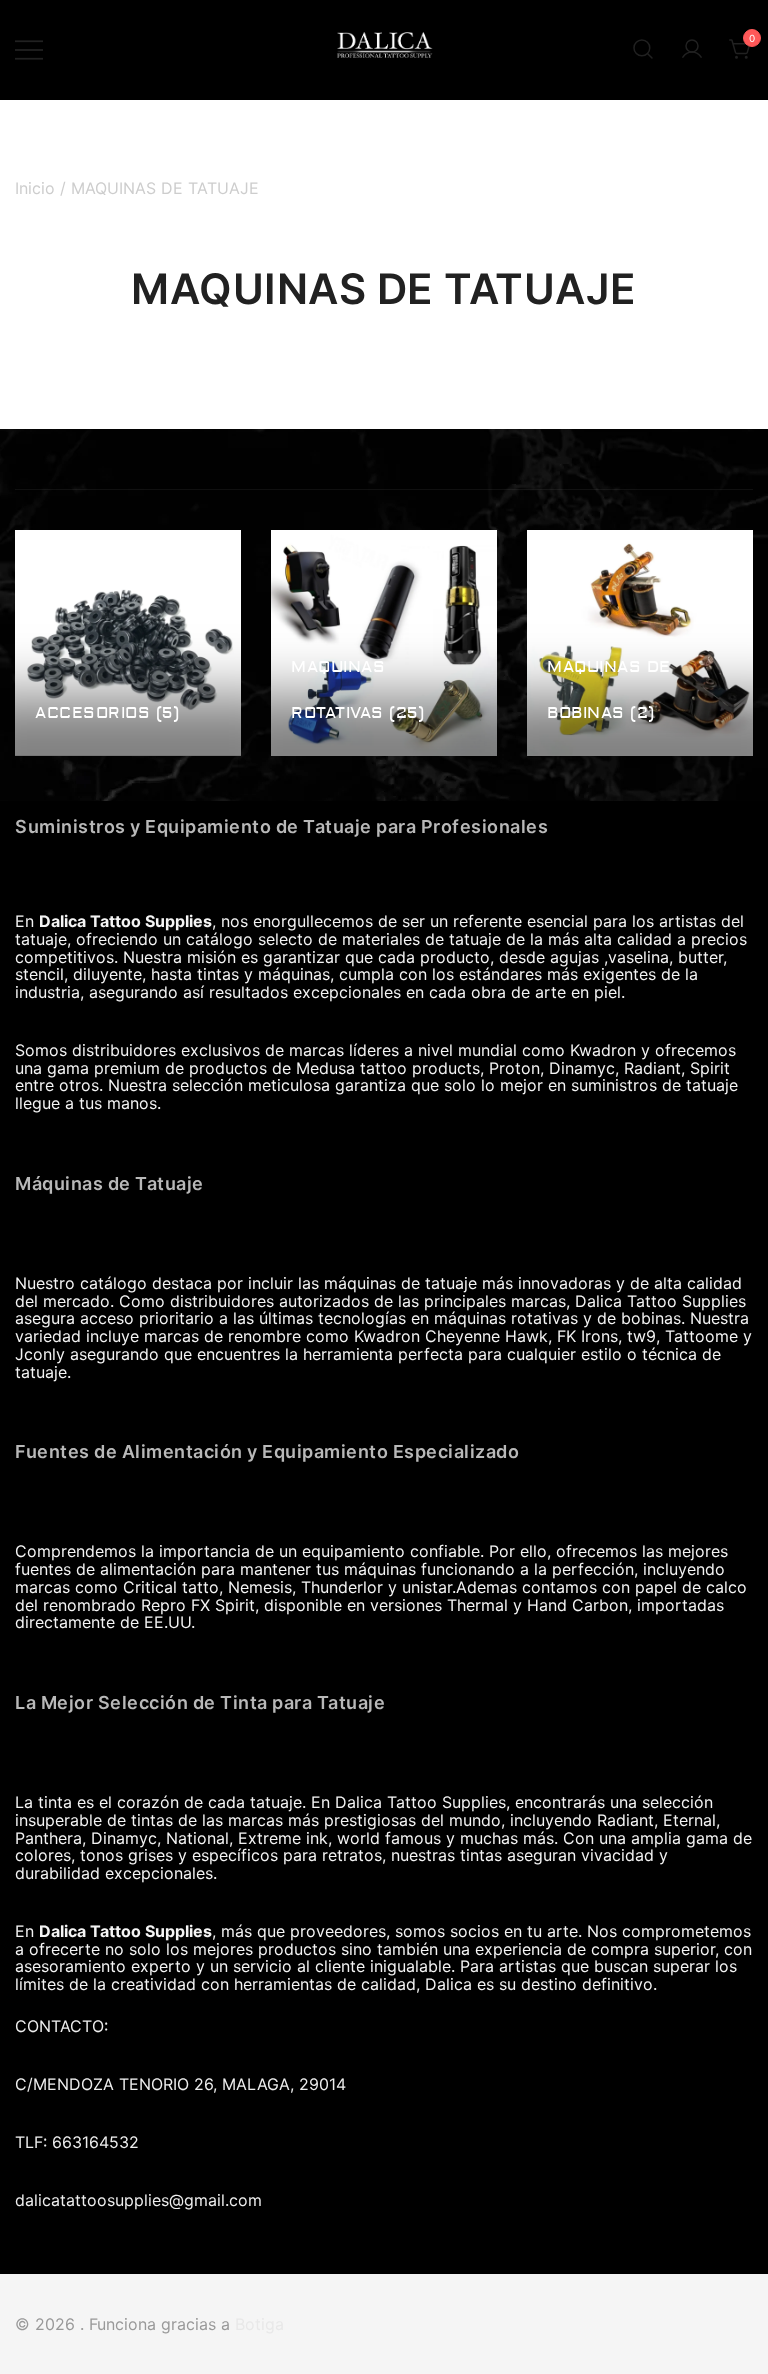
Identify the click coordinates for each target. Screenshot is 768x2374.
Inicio (35, 188)
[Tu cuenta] (692, 50)
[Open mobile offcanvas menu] (29, 50)
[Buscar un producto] (643, 50)
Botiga (259, 2324)
